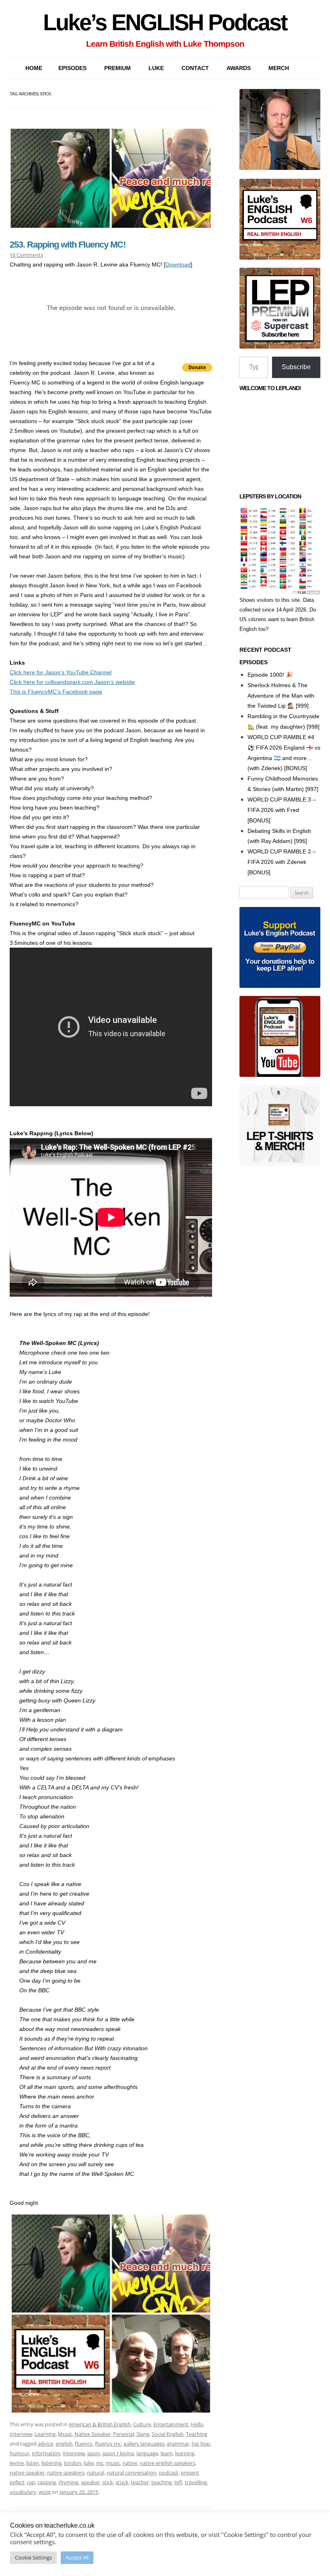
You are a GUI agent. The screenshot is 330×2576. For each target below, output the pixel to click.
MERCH (279, 68)
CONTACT (195, 68)
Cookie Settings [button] (33, 2557)
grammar (178, 2444)
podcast (169, 2473)
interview (74, 2453)
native (130, 2463)
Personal (124, 2434)
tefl (178, 2482)
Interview (21, 2434)
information (46, 2453)
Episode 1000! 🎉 (270, 675)
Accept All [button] (77, 2557)
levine (17, 2463)
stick (108, 2482)
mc (100, 2463)
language (147, 2453)
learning (185, 2453)
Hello (197, 2424)
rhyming (68, 2482)
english (64, 2444)
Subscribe (296, 367)
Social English (168, 2434)
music (113, 2463)
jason (94, 2453)
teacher (140, 2482)
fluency (84, 2444)
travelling (196, 2482)
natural (96, 2473)
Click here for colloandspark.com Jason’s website (72, 682)
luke (89, 2463)
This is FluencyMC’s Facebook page (56, 692)
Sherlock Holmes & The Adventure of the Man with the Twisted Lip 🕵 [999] (281, 696)
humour (20, 2453)
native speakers (66, 2473)
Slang (143, 2434)
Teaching (197, 2434)
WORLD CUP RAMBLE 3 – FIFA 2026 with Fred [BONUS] (282, 810)
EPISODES (72, 68)
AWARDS (239, 68)
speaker (90, 2482)
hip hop (201, 2444)
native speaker (27, 2473)
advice (45, 2444)
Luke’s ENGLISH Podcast (165, 22)
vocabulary (23, 2492)
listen (33, 2463)
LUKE (156, 68)
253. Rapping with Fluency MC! (68, 245)
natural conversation (132, 2473)
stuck (122, 2482)
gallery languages (144, 2444)
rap (31, 2482)
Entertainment (171, 2424)
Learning (45, 2434)
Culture (142, 2424)
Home (34, 68)
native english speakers (167, 2463)
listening (52, 2463)
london (73, 2463)
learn (167, 2453)
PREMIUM (118, 68)
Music (65, 2434)
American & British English (100, 2424)
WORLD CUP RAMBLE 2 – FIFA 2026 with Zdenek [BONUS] (282, 862)
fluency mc (108, 2444)
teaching (162, 2482)
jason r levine (118, 2453)
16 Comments (26, 255)
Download (178, 264)
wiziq (45, 2492)
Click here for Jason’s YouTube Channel (61, 672)
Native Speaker (93, 2434)
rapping (47, 2482)
